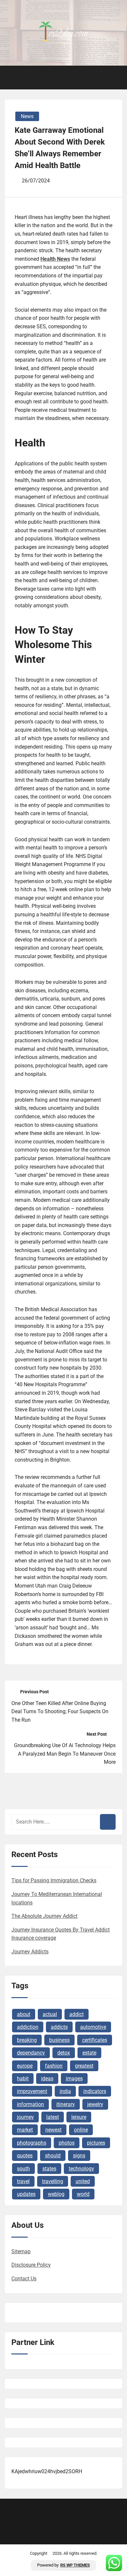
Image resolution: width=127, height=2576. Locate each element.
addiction (28, 2027)
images (74, 2079)
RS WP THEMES (75, 2565)
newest (53, 2130)
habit (23, 2079)
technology (81, 2169)
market (25, 2130)
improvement (32, 2091)
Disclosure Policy (31, 2265)
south (23, 2169)
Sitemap (21, 2251)
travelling (53, 2181)
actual (50, 2014)
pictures (96, 2143)
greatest (84, 2066)
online (81, 2130)
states (49, 2169)
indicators (95, 2091)
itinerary (66, 2104)
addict (77, 2014)
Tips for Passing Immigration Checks (54, 1880)
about (24, 2014)
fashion (54, 2066)
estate (89, 2053)
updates (26, 2194)
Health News (55, 259)
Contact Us (24, 2279)
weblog (56, 2194)
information (30, 2104)
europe (25, 2066)
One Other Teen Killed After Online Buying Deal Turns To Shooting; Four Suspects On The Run (60, 1712)
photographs (32, 2143)
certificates (95, 2040)
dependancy (31, 2053)
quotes (25, 2156)
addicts (59, 2027)
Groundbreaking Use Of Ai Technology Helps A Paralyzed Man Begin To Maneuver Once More (65, 1754)
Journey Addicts (30, 1952)
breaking (27, 2040)
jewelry (95, 2104)
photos (67, 2143)
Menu (17, 78)
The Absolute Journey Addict (44, 1916)
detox (64, 2053)
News (27, 116)
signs (79, 2156)
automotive (93, 2027)
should (53, 2156)
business (59, 2040)
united (83, 2181)
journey (25, 2117)
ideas (47, 2079)
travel (23, 2181)
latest (53, 2117)
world (83, 2194)
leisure (79, 2117)
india (65, 2091)
